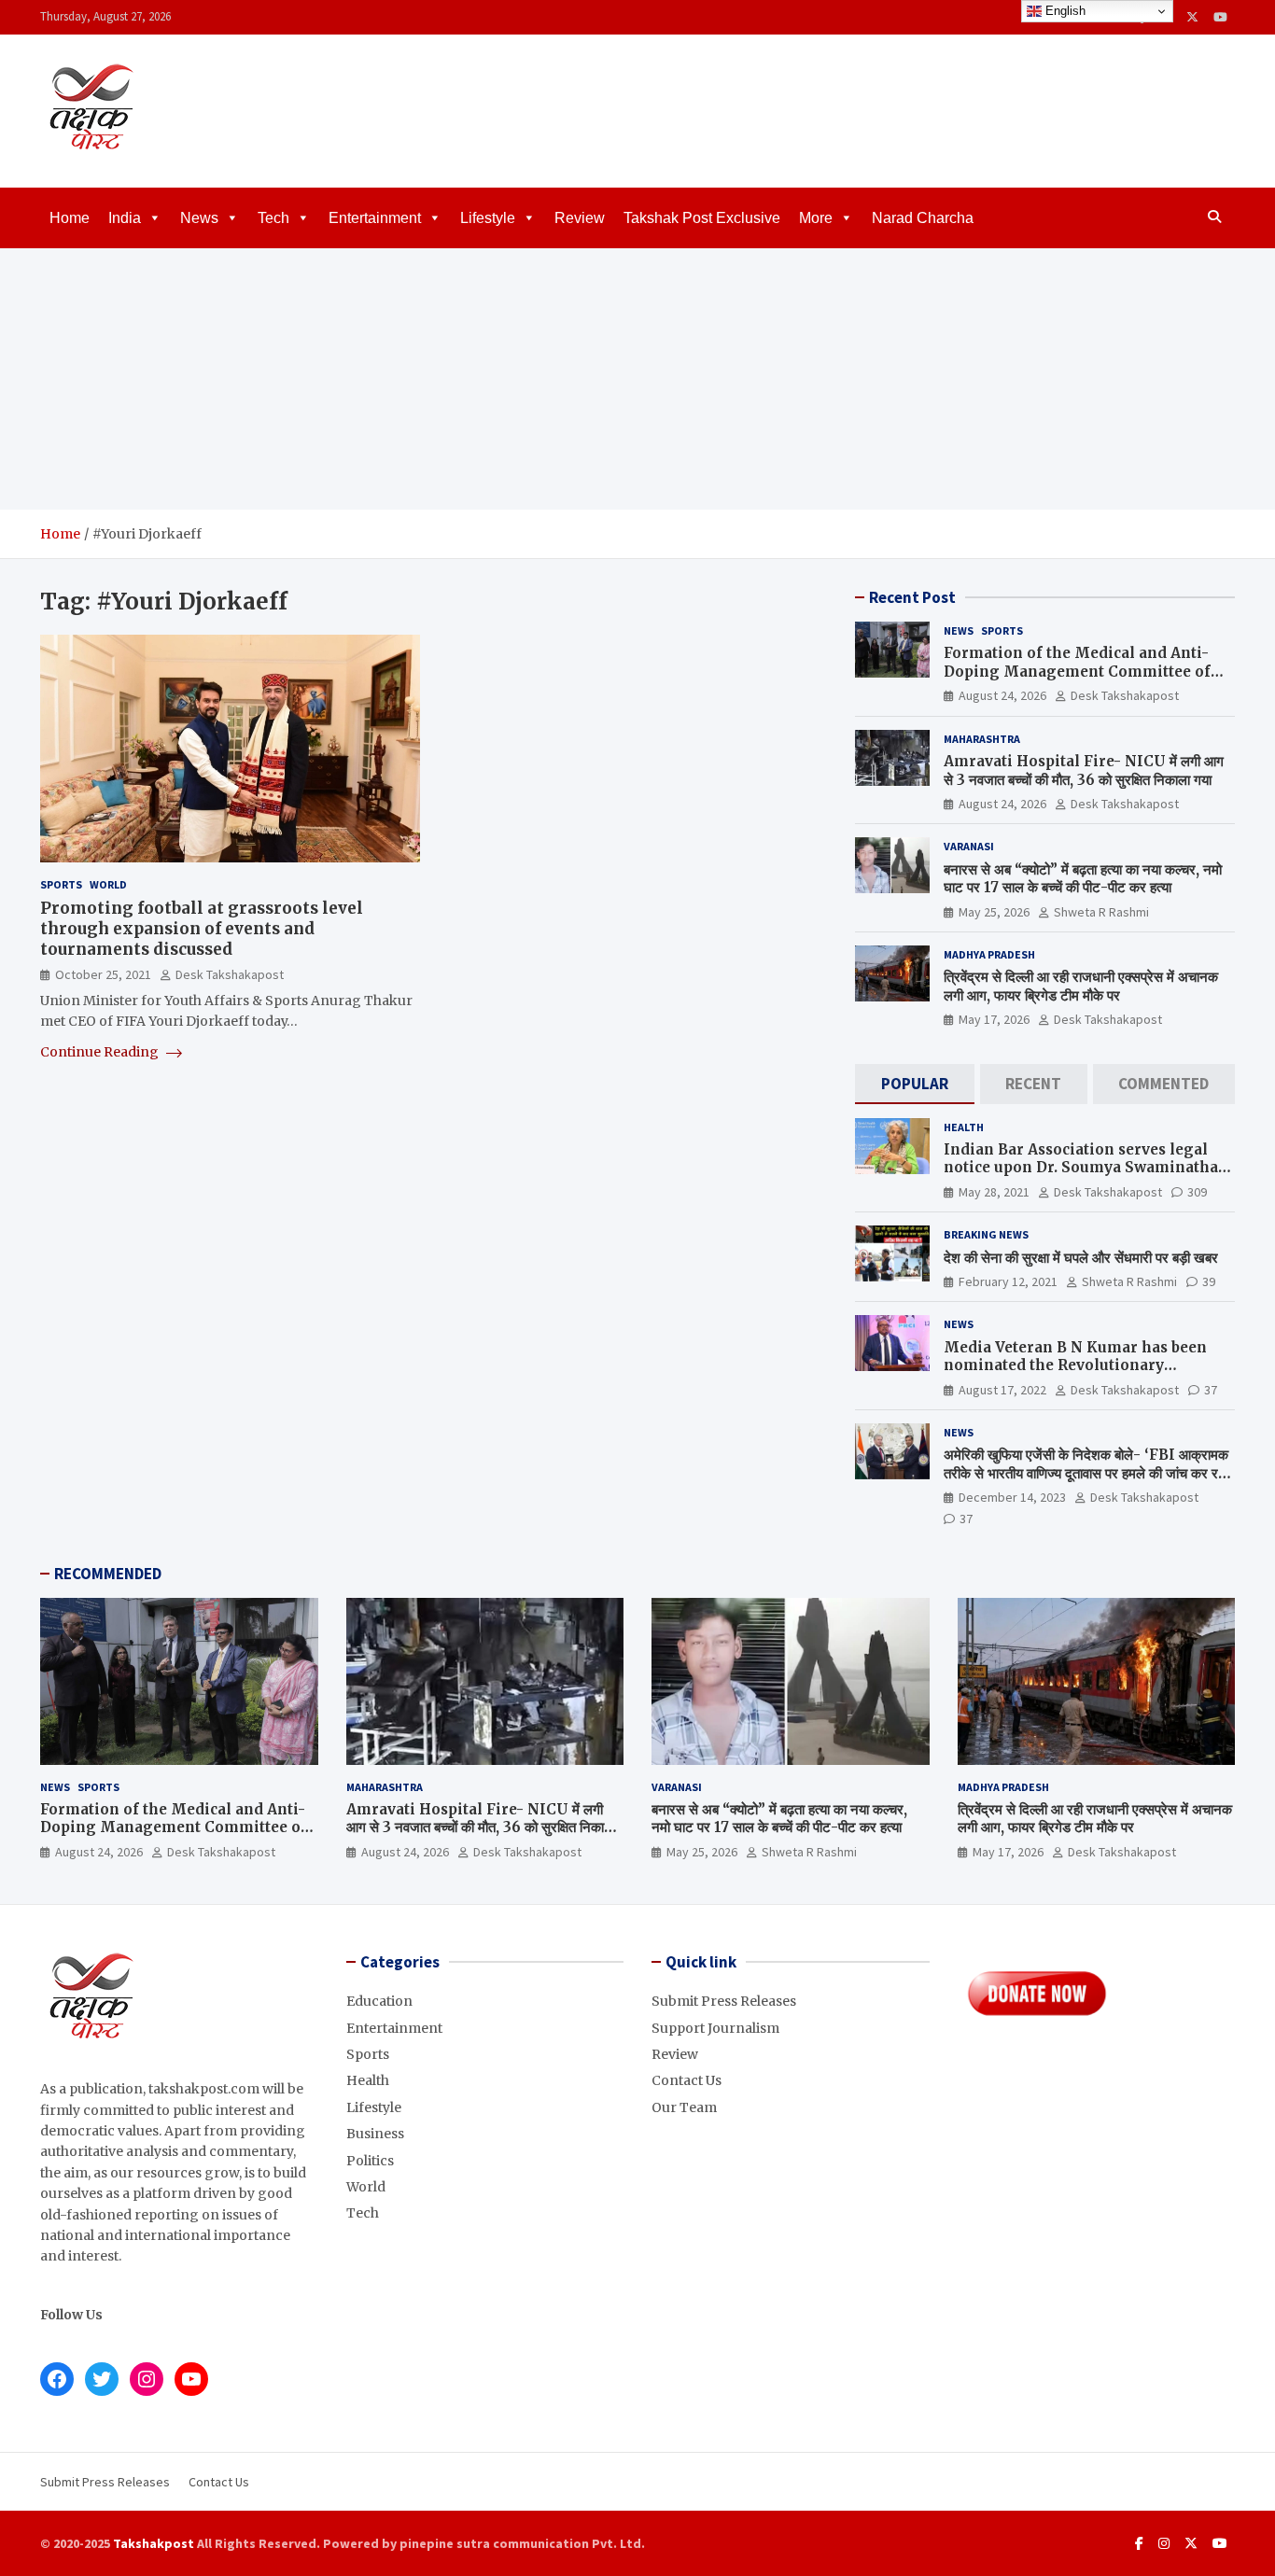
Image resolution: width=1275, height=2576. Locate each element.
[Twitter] (1192, 17)
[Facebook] (1139, 2543)
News (199, 218)
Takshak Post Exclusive (702, 218)
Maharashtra (982, 739)
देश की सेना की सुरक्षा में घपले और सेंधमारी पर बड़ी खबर (1081, 1258)
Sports (61, 884)
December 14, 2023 (1012, 1497)
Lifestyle (488, 218)
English (1064, 11)
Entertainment (375, 218)
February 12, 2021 (1008, 1281)
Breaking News (986, 1234)
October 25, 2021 (103, 975)
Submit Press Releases (724, 2001)
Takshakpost (154, 2543)
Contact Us (687, 2080)
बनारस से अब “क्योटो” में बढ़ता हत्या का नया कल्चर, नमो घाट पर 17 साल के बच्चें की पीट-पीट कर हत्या (1083, 879)
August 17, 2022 (1002, 1390)
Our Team (684, 2107)
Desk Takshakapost (230, 975)
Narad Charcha (923, 218)
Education (379, 2001)
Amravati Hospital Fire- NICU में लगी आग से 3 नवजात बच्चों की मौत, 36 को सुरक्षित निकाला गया (1084, 770)
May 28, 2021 (994, 1192)
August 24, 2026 (1002, 695)
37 (1211, 1390)
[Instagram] (1164, 2543)
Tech (273, 218)
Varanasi (969, 846)
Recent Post (912, 597)
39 (1209, 1281)
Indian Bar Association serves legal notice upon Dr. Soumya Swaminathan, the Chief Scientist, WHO (1088, 1168)
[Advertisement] (637, 379)
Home (70, 218)
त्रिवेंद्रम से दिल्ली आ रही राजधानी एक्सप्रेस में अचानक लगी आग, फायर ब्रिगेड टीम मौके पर (1081, 986)
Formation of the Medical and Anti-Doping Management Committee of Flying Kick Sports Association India (1081, 671)
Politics (370, 2161)
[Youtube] (1220, 17)
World (108, 884)
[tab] (914, 1084)
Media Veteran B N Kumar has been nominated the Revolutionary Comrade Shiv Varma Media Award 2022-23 (1075, 1375)
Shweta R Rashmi (1101, 912)
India (125, 218)
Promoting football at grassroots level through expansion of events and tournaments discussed (202, 930)
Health (964, 1127)
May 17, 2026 (994, 1019)
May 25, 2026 (994, 912)
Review (580, 218)
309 (1197, 1192)
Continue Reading (101, 1052)
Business (375, 2134)
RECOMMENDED (108, 1574)
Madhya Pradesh (989, 954)
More (816, 218)
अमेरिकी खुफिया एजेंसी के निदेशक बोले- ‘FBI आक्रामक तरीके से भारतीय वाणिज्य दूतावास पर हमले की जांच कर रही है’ (1086, 1473)
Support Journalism (715, 2028)
